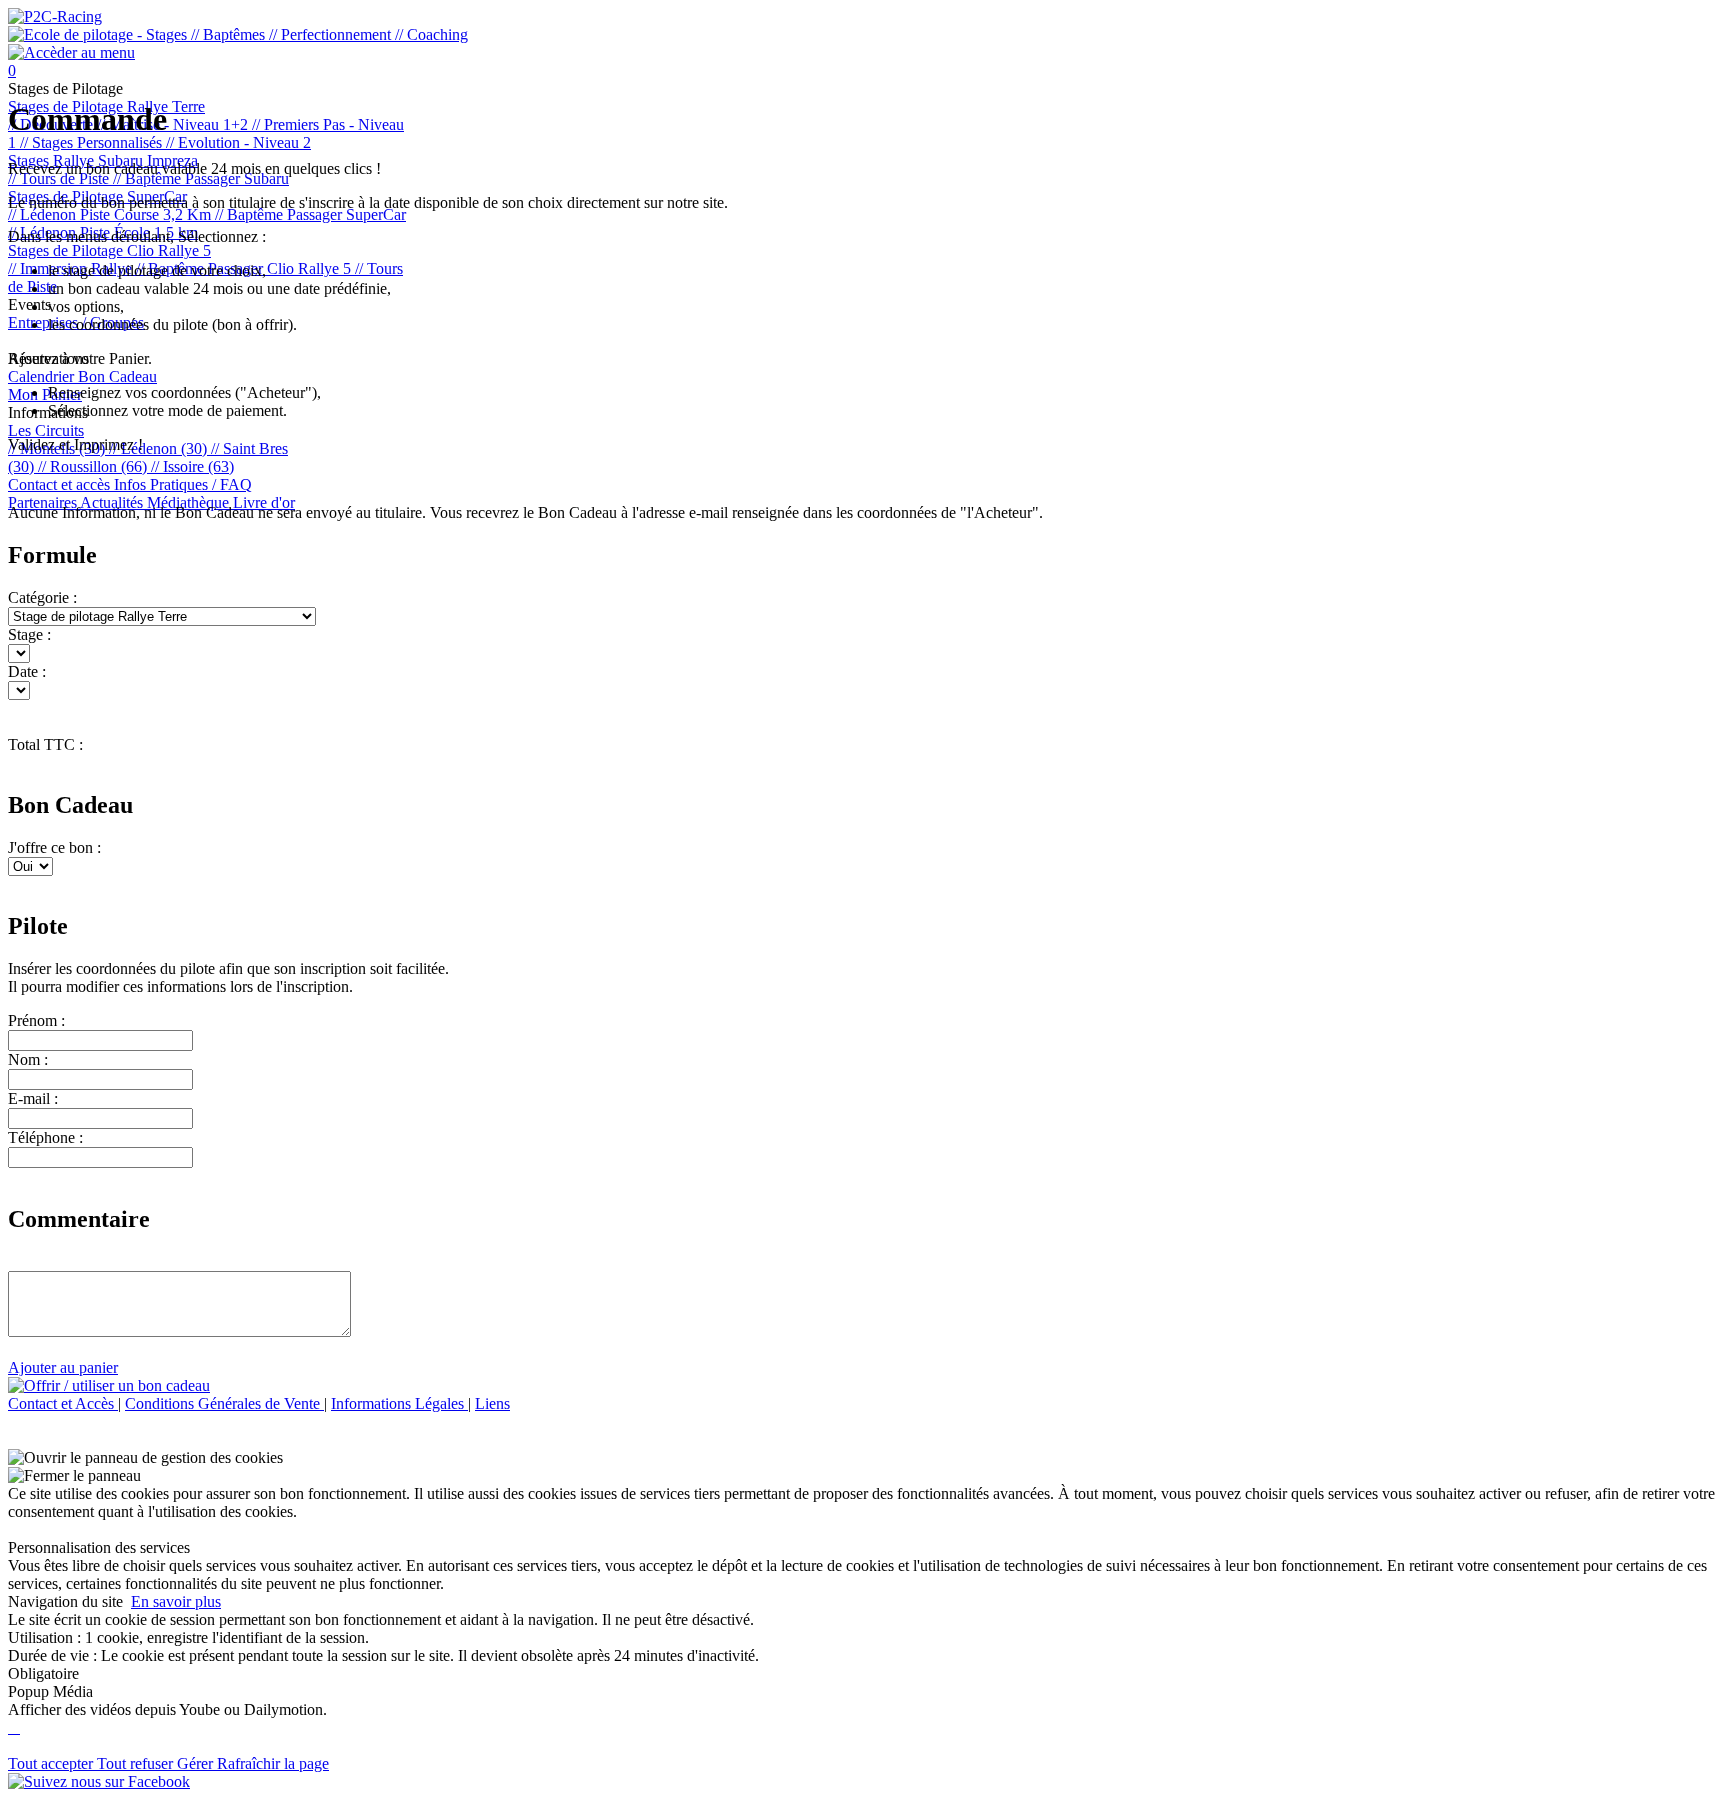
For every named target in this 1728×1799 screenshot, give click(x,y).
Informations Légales (399, 1403)
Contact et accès (61, 484)
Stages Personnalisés (93, 142)
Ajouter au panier (63, 1367)
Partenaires (44, 502)
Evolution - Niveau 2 (238, 142)
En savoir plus (176, 1601)
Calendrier (43, 376)
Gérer (197, 1763)
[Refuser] (18, 1727)
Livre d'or (264, 502)
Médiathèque (190, 502)
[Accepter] (12, 1727)
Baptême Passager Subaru (201, 178)
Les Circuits (46, 430)
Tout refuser (137, 1763)
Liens (492, 1403)
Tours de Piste (60, 178)
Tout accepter (52, 1763)
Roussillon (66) (94, 466)
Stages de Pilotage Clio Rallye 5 (109, 250)
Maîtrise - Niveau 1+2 (174, 124)
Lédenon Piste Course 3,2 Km (111, 214)
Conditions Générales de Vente (224, 1403)
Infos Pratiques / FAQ (183, 484)
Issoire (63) (192, 466)
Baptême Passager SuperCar (310, 214)
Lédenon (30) (160, 448)
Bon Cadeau (117, 376)
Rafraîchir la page (273, 1763)
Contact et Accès (63, 1403)
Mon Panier (45, 394)
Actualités (113, 502)
